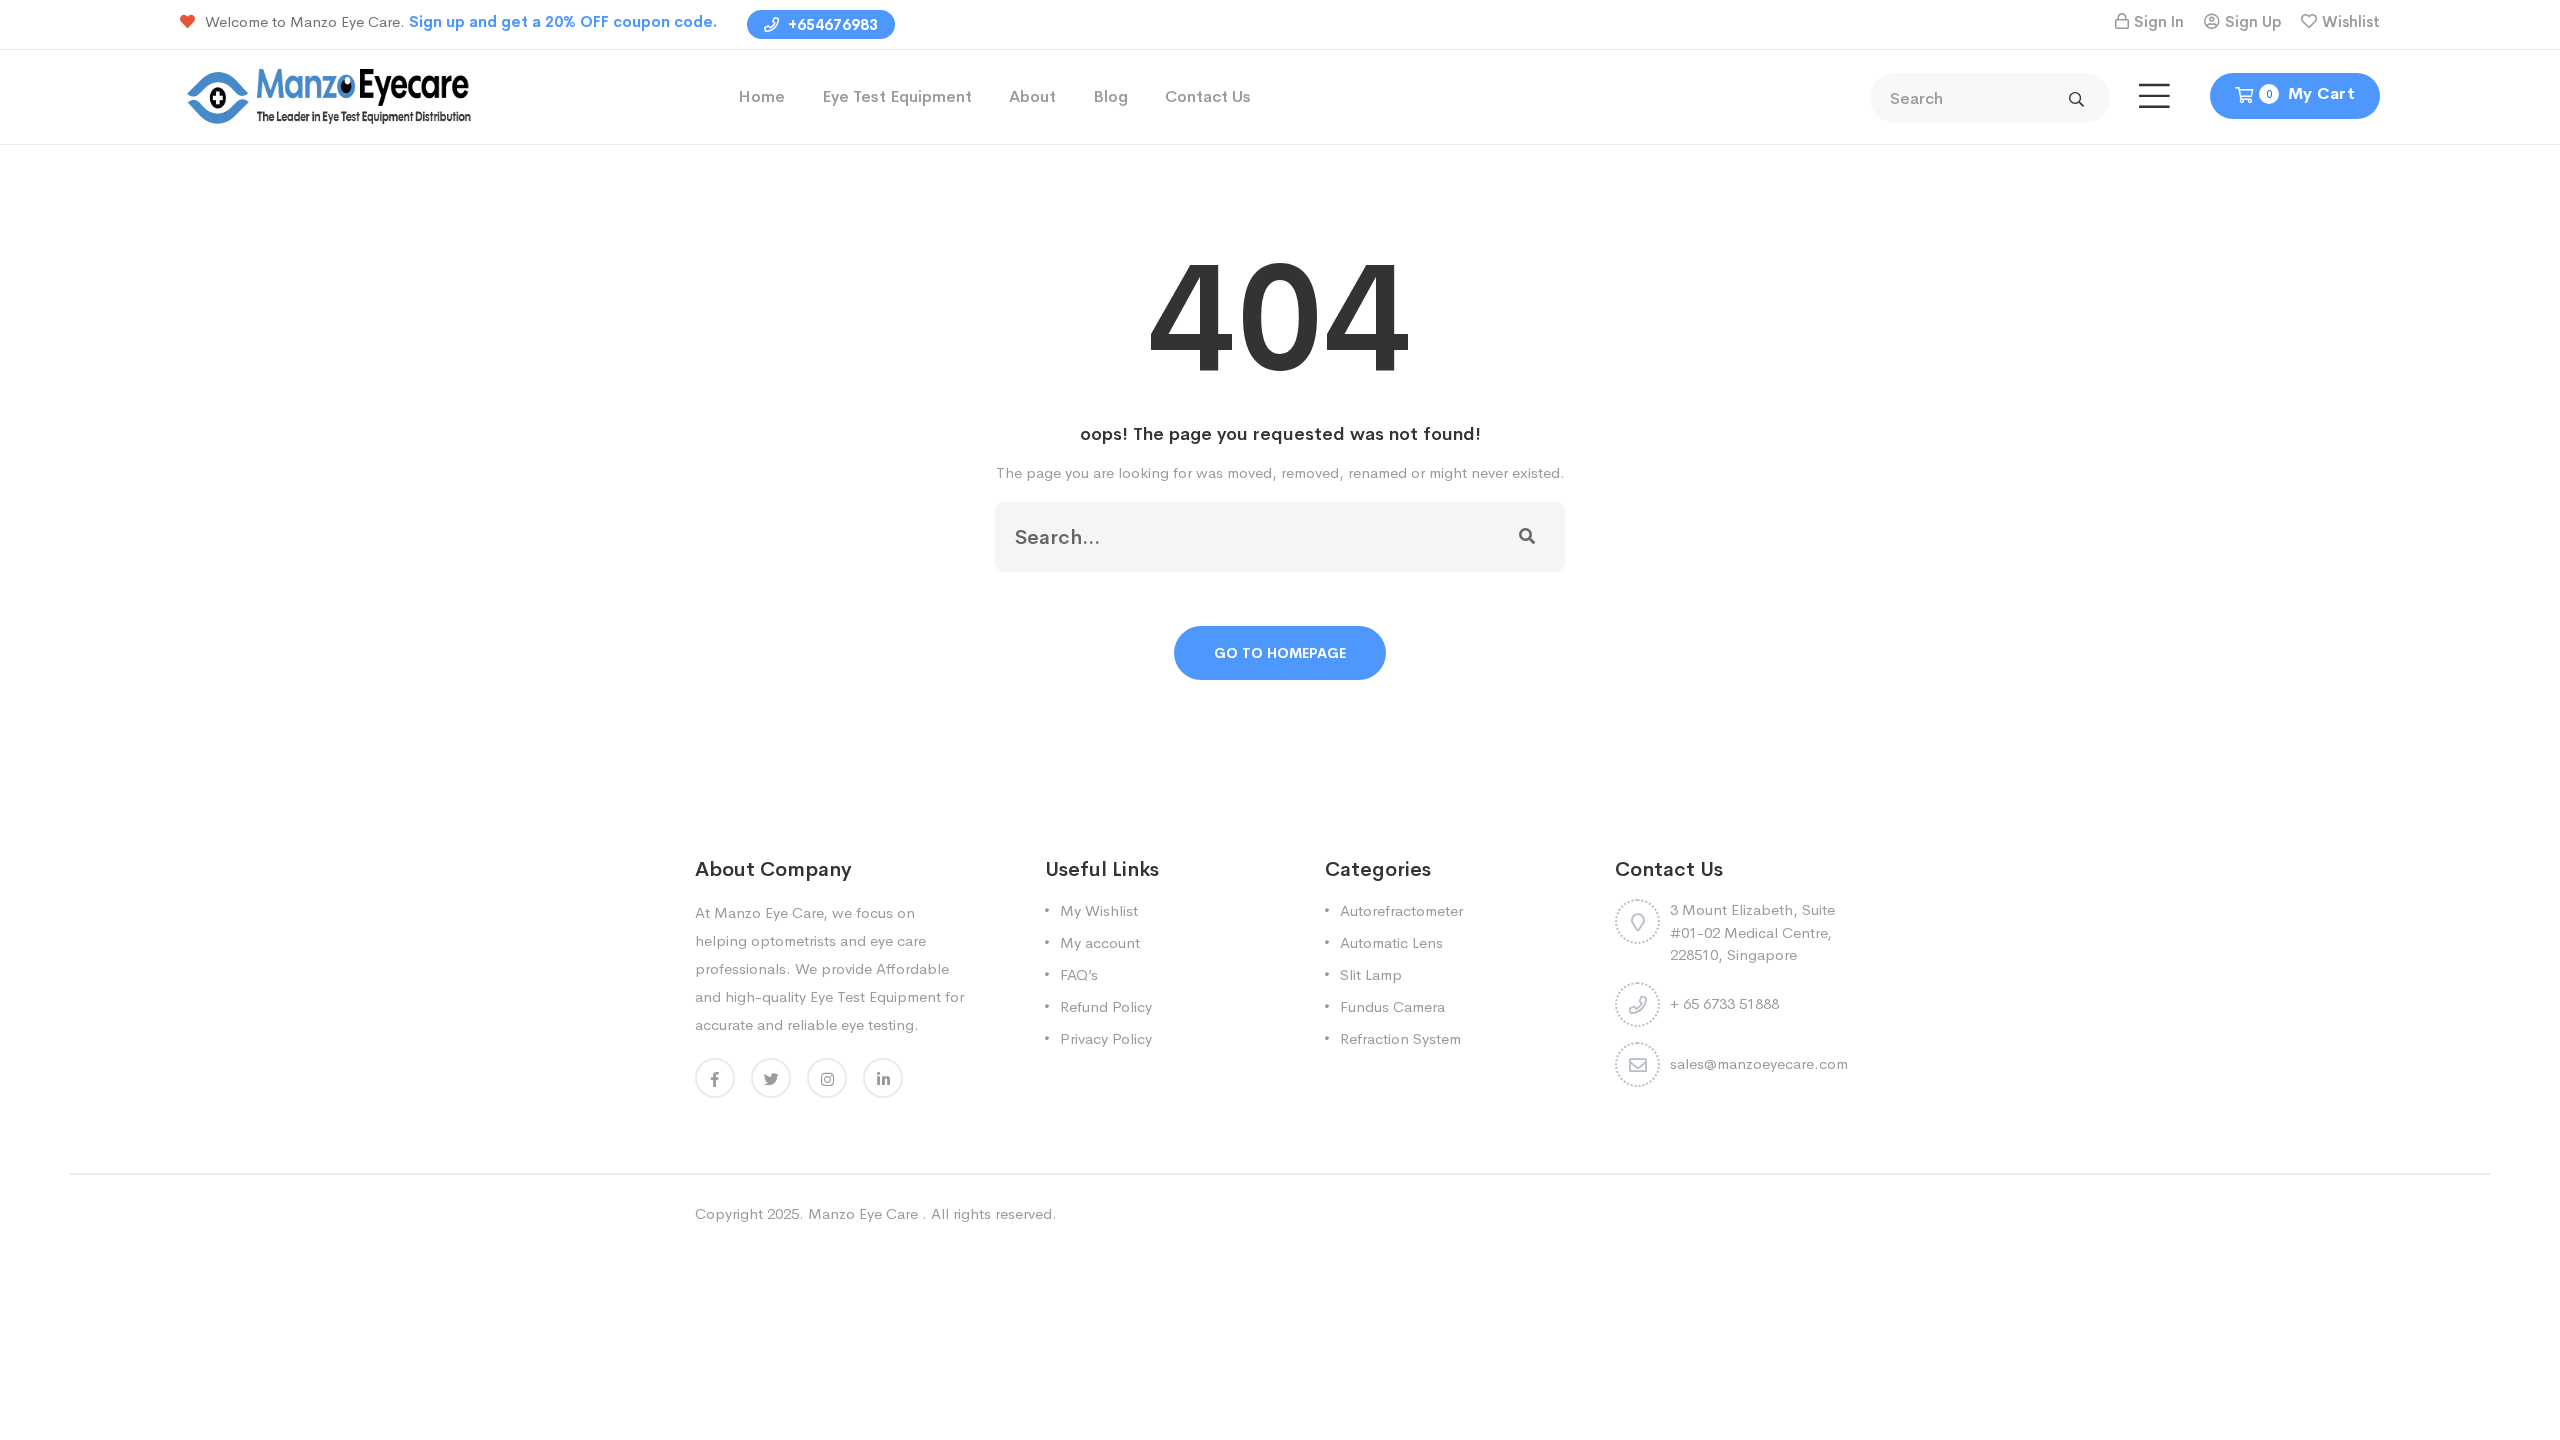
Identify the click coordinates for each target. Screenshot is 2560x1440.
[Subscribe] (1527, 537)
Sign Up (2253, 21)
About (1032, 96)
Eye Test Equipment (897, 96)
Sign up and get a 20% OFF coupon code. (563, 21)
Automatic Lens (1391, 942)
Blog (1110, 96)
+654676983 (831, 24)
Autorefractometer (1401, 910)
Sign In (2159, 21)
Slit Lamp (1371, 974)
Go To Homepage (1280, 653)
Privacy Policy (1106, 1038)
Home (761, 96)
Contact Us (1208, 96)
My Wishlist (1099, 910)
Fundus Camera (1392, 1006)
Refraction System (1400, 1038)
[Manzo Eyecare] (330, 95)
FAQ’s (1079, 974)
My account (1100, 942)
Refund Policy (1106, 1006)
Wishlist (2351, 21)
